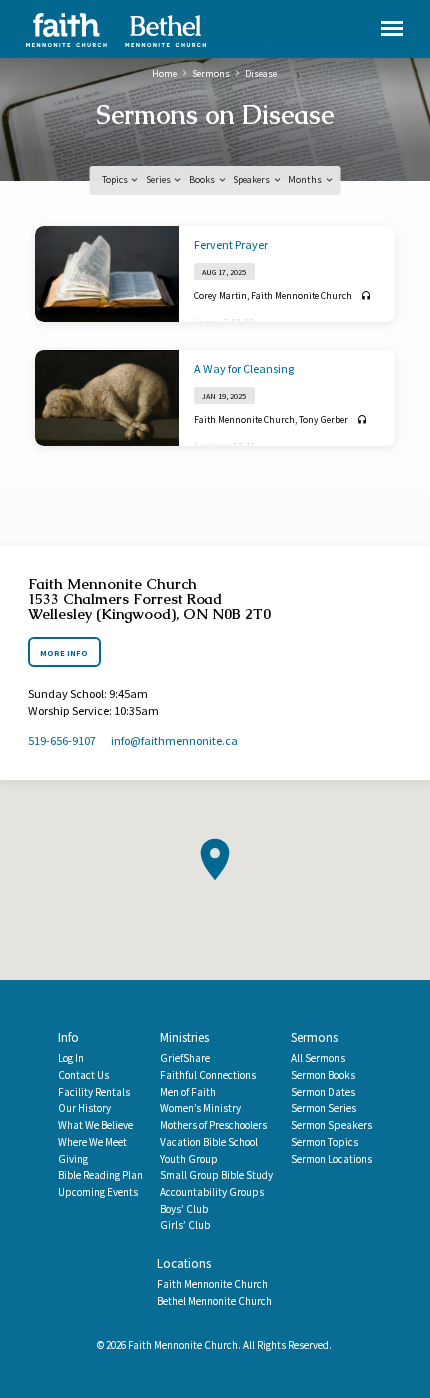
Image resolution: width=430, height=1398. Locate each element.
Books (203, 179)
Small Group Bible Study (216, 1175)
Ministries (184, 1037)
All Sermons (318, 1058)
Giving (73, 1159)
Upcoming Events (98, 1192)
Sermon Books (323, 1075)
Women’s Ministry (200, 1108)
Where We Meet (92, 1142)
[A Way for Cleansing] (107, 398)
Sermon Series (323, 1108)
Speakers (252, 179)
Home (164, 73)
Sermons (211, 73)
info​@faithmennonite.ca (174, 740)
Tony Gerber (323, 419)
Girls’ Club (185, 1225)
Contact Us (83, 1075)
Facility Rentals (94, 1092)
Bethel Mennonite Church (214, 1301)
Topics (116, 179)
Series (159, 179)
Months (306, 179)
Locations (184, 1263)
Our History (84, 1108)
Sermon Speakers (331, 1125)
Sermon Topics (324, 1142)
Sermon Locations (331, 1159)
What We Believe (95, 1125)
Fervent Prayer (231, 244)
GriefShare (185, 1058)
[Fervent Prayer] (107, 274)
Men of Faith (188, 1092)
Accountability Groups (212, 1192)
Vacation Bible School (209, 1142)
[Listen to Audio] (366, 296)
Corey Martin (220, 295)
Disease (261, 73)
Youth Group (189, 1159)
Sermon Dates (323, 1092)
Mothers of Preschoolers (213, 1125)
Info (68, 1037)
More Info (64, 653)
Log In (71, 1058)
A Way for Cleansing (244, 368)
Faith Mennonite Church (301, 295)
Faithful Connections (208, 1075)
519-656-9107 (62, 740)
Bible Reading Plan (100, 1175)
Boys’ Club (184, 1209)
